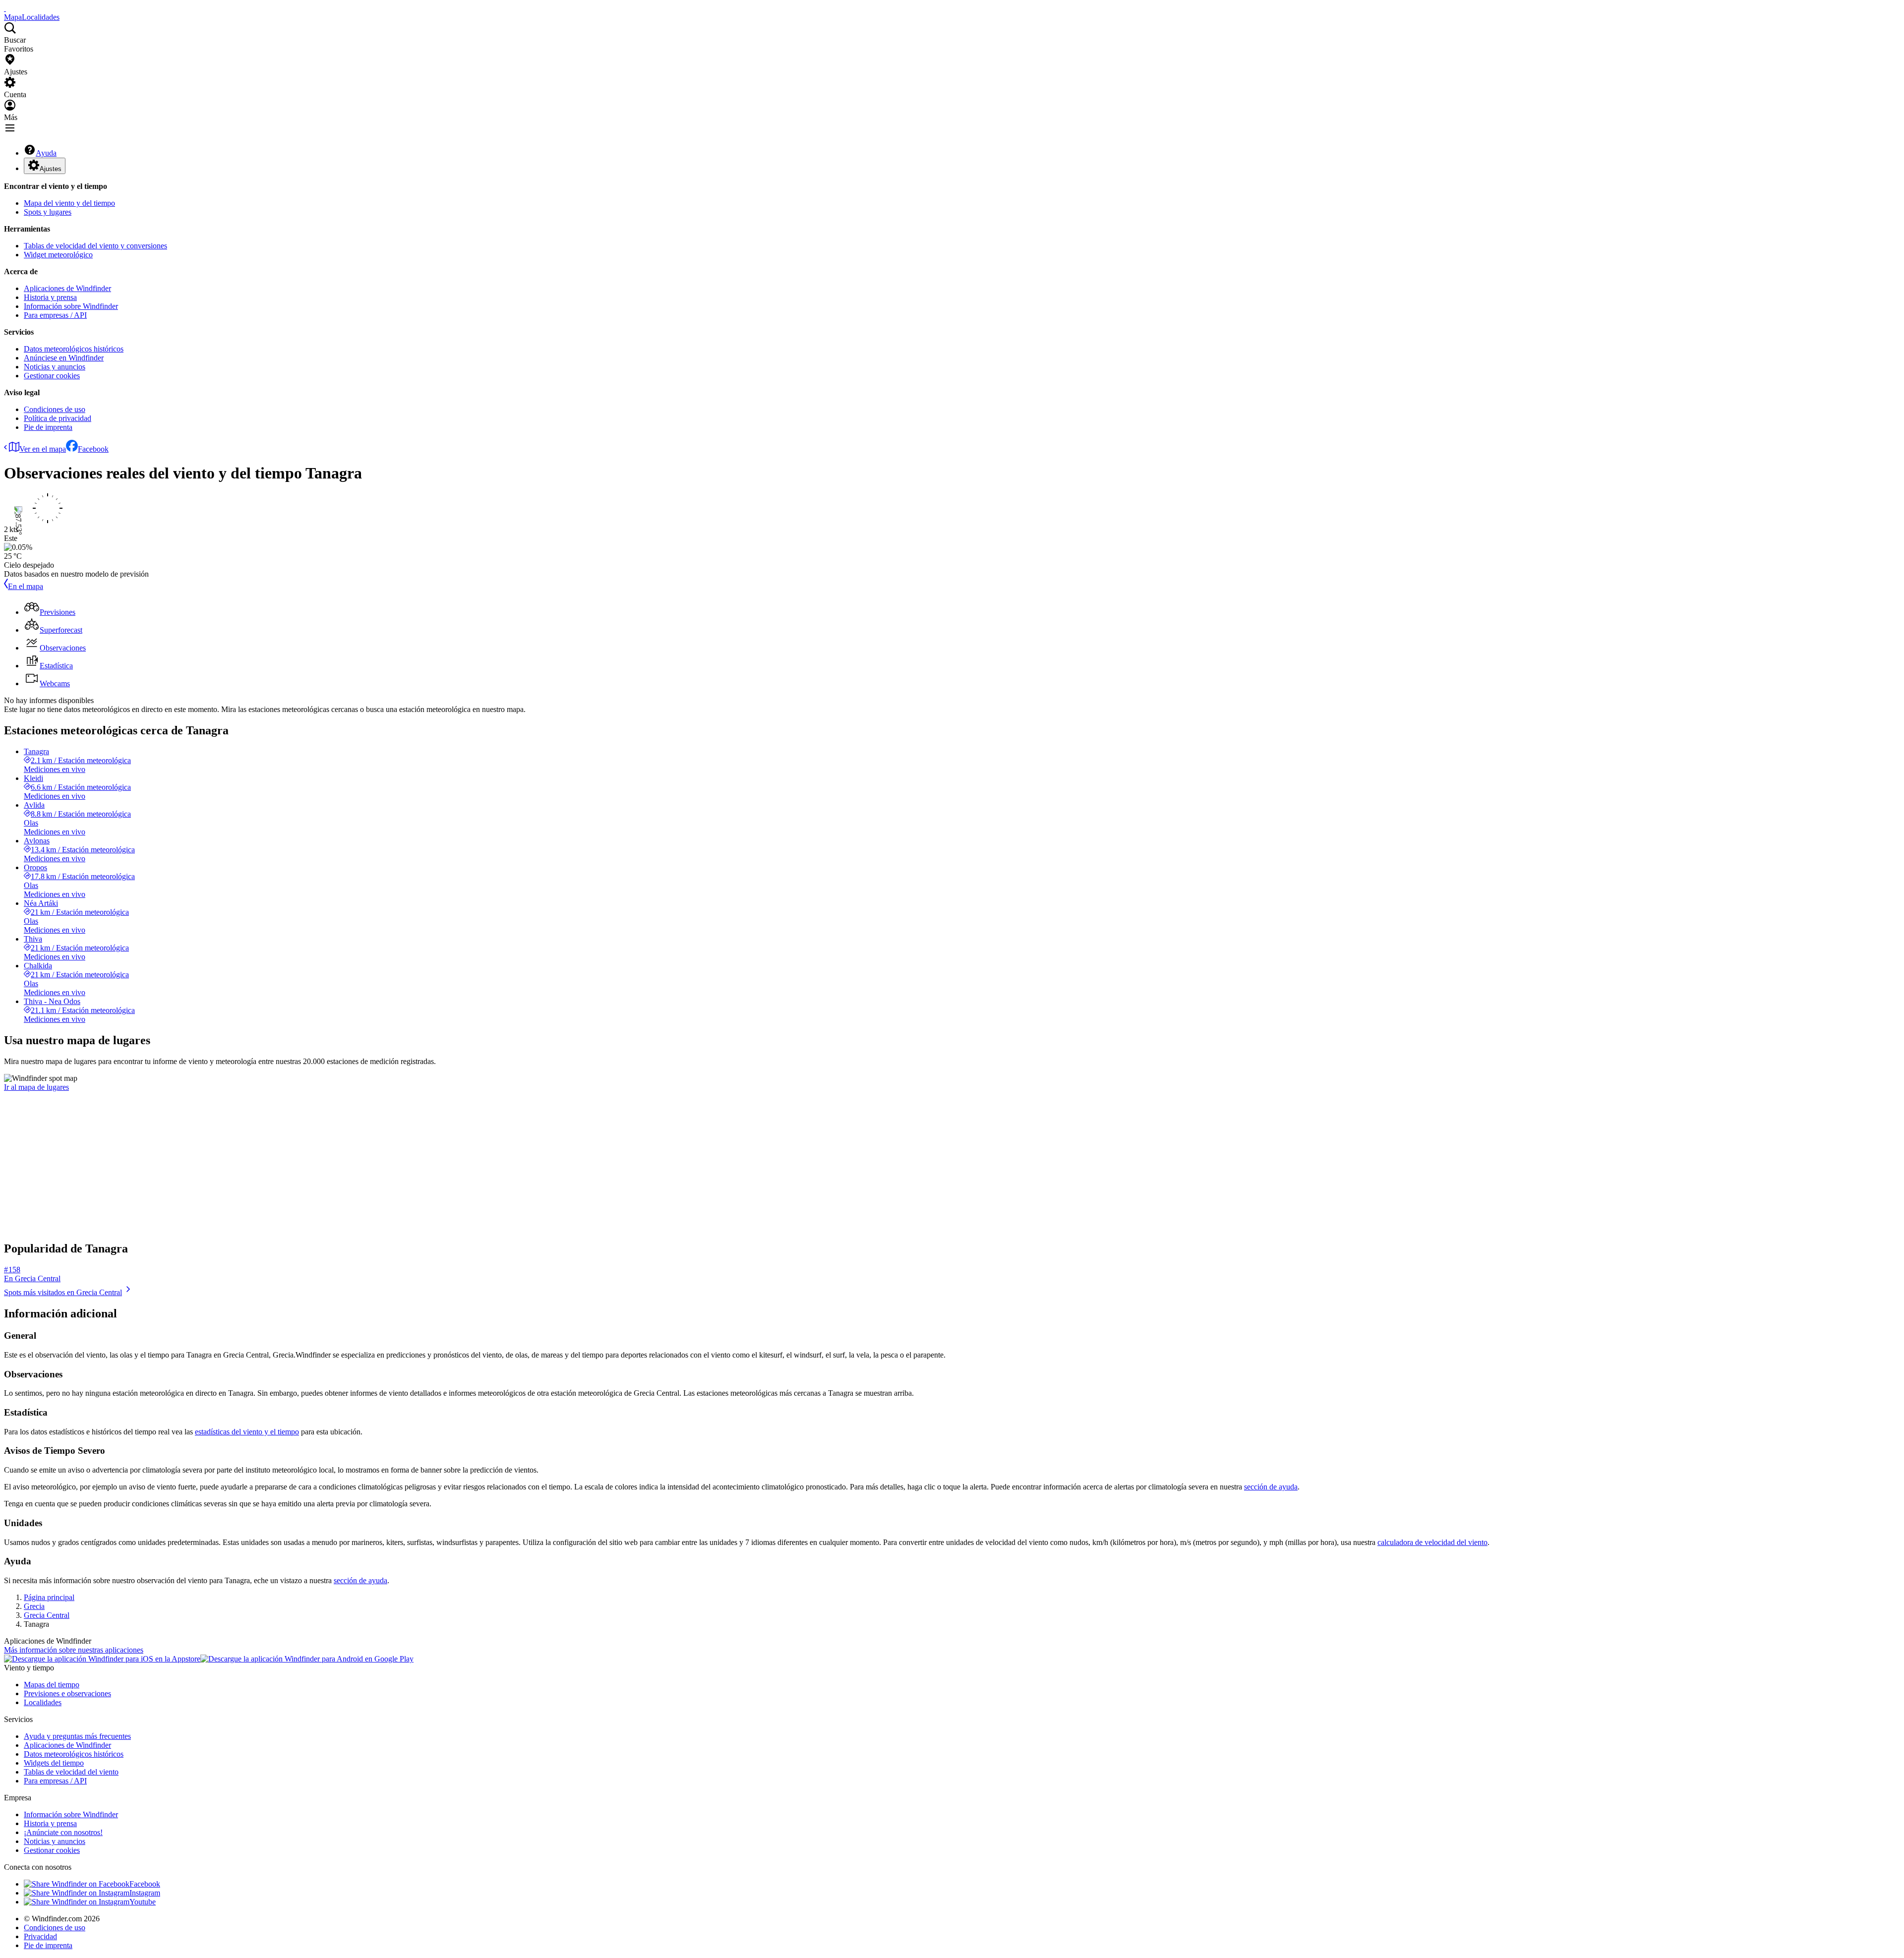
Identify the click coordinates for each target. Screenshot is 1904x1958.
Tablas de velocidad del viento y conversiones (95, 246)
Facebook (93, 449)
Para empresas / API (55, 315)
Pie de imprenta (48, 427)
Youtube (143, 1902)
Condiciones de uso (55, 409)
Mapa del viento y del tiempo (69, 203)
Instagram (145, 1893)
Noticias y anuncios (55, 367)
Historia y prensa (50, 297)
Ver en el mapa (43, 449)
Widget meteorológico (58, 255)
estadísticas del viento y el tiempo (247, 1432)
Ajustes (51, 169)
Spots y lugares (48, 212)
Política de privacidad (58, 418)
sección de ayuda (1271, 1487)
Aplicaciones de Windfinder (67, 288)
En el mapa (26, 586)
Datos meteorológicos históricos (74, 349)
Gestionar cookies (52, 376)
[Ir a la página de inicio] (5, 8)
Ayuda (46, 153)
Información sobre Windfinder (71, 306)
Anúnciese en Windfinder (64, 358)
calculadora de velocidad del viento (1432, 1542)
